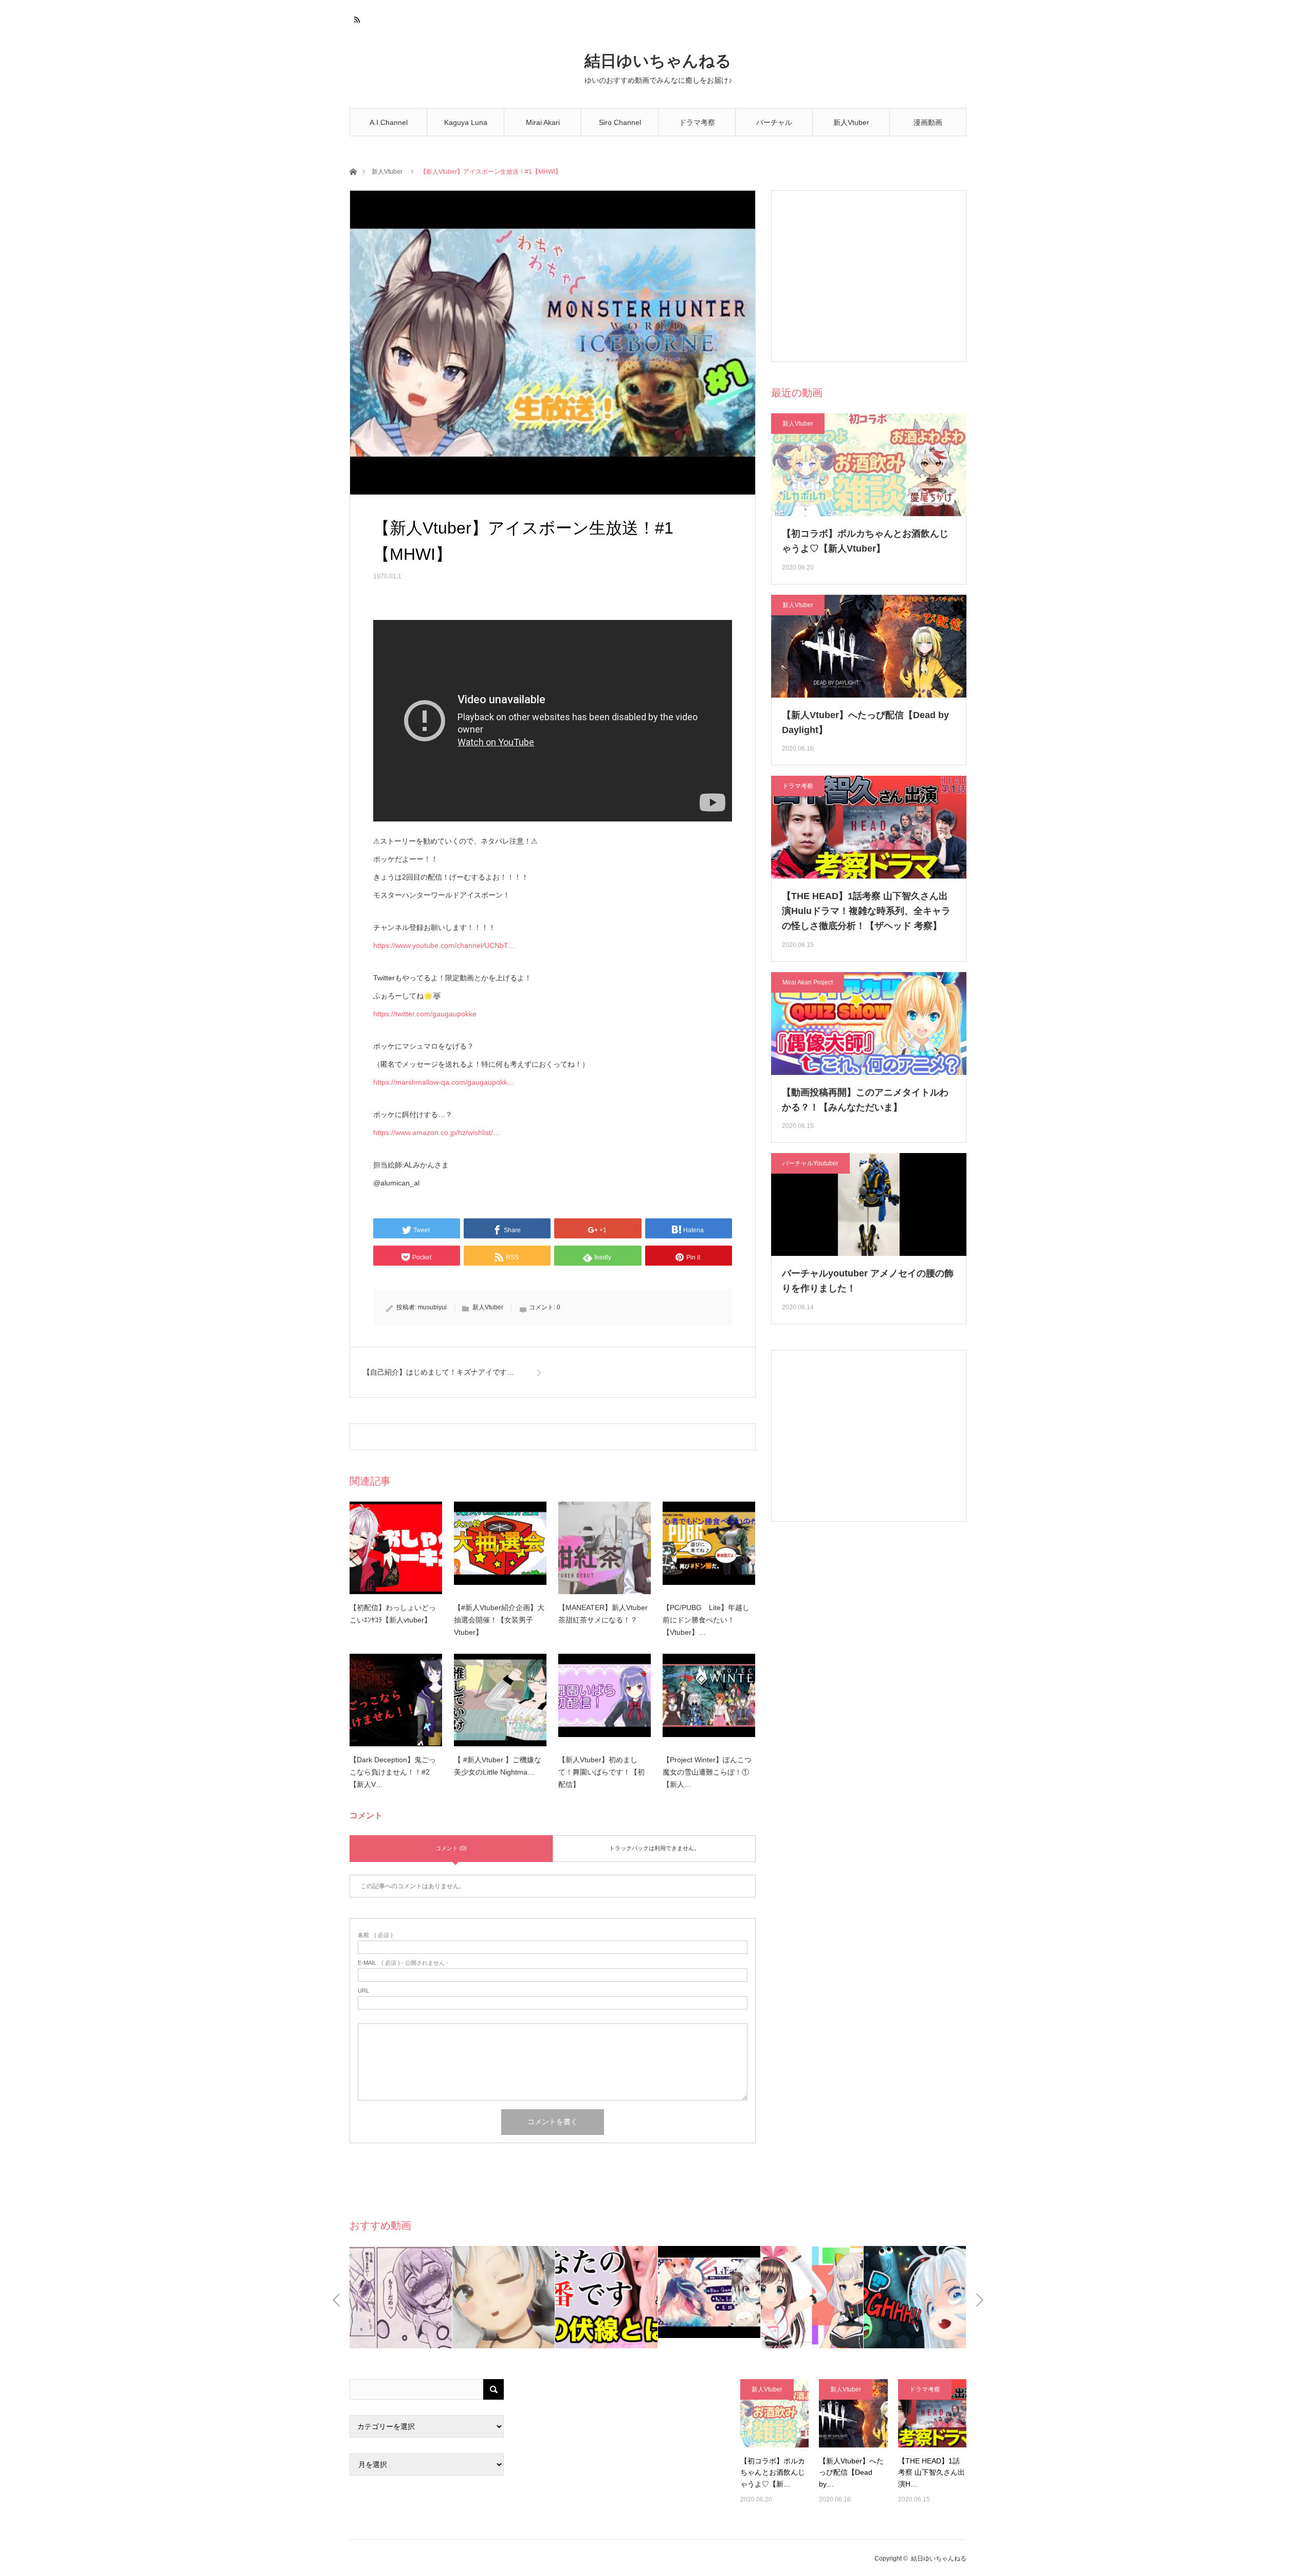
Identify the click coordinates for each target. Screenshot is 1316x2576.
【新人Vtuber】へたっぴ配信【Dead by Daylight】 (865, 723)
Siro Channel (620, 122)
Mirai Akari (543, 122)
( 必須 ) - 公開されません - (403, 1963)
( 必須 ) (375, 1935)
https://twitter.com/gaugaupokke (425, 1014)
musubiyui (432, 1307)
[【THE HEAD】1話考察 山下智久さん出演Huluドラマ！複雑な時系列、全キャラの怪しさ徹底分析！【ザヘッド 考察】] (932, 2413)
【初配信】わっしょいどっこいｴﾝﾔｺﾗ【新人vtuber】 (393, 1614)
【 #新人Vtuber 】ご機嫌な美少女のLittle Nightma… (498, 1766)
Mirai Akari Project (808, 982)
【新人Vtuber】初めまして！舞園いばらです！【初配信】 (601, 1772)
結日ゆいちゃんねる (658, 61)
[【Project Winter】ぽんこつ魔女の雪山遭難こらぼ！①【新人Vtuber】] (709, 1700)
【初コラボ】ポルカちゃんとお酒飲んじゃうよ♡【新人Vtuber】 (865, 541)
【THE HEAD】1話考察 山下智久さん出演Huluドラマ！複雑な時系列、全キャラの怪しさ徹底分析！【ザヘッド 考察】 (866, 911)
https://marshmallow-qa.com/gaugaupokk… (444, 1082)
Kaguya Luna (466, 122)
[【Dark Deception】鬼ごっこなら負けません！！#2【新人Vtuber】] (396, 1700)
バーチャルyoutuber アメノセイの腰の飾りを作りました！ (868, 1281)
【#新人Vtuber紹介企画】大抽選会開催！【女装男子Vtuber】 (499, 1620)
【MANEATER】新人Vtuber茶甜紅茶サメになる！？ (603, 1614)
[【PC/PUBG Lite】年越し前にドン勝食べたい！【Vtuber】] (709, 1548)
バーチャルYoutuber (774, 127)
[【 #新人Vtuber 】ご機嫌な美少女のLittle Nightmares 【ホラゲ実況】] (500, 1700)
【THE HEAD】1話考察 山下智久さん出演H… (931, 2472)
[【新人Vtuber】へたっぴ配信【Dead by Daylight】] (853, 2413)
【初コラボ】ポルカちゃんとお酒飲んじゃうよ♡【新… (773, 2472)
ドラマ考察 (697, 122)
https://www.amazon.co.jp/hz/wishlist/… (437, 1132)
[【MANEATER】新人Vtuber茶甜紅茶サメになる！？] (605, 1548)
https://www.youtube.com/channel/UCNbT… (444, 945)
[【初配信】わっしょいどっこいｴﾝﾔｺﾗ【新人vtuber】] (396, 1548)
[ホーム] (353, 171)
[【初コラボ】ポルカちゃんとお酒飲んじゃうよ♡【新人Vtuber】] (774, 2413)
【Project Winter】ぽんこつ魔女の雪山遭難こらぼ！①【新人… (707, 1772)
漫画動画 (928, 122)
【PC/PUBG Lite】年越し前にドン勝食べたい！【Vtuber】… (706, 1620)
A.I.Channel (389, 122)
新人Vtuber (851, 122)
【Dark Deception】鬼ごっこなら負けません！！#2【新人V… (393, 1772)
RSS (356, 18)
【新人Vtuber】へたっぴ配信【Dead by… (851, 2472)
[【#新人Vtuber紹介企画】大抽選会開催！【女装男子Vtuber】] (500, 1548)
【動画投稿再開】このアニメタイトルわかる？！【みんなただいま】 (865, 1100)
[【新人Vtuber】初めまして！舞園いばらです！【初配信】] (605, 1700)
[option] (401, 2297)
